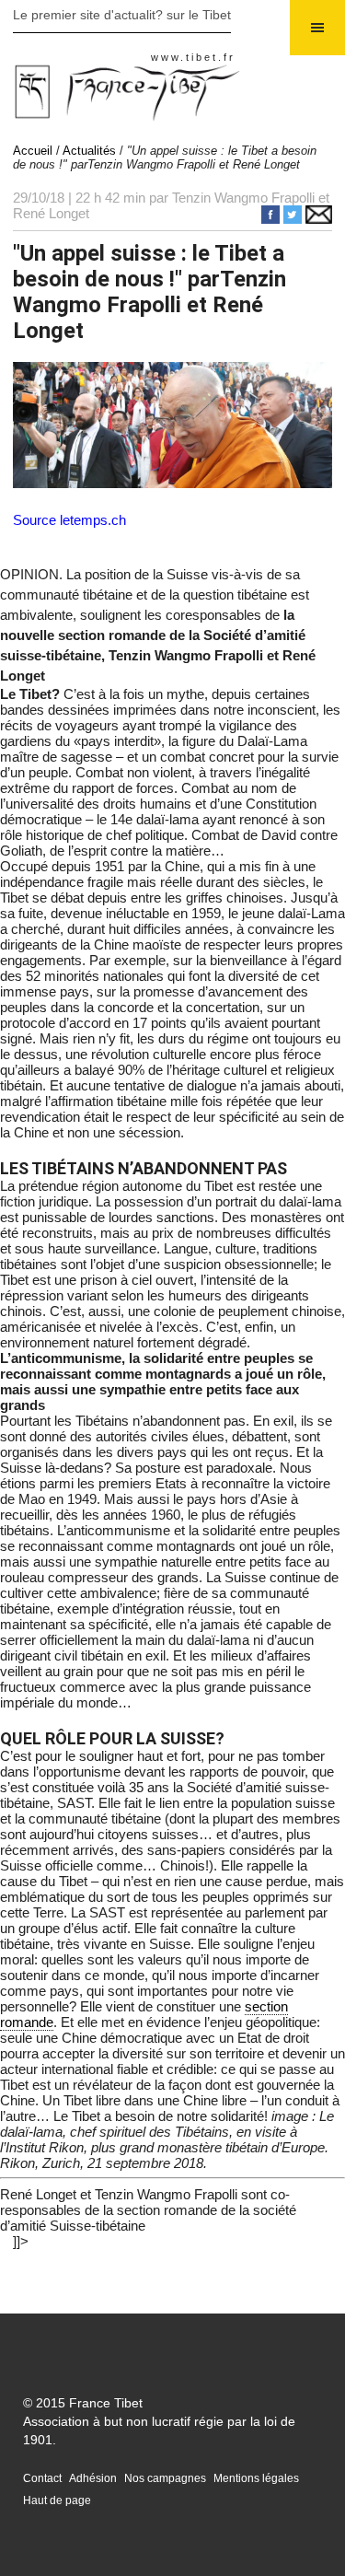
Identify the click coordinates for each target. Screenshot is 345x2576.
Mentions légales (256, 2478)
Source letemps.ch (69, 520)
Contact (42, 2478)
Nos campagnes (165, 2478)
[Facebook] (272, 219)
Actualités (89, 151)
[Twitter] (294, 219)
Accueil (33, 151)
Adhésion (93, 2478)
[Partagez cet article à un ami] (319, 219)
